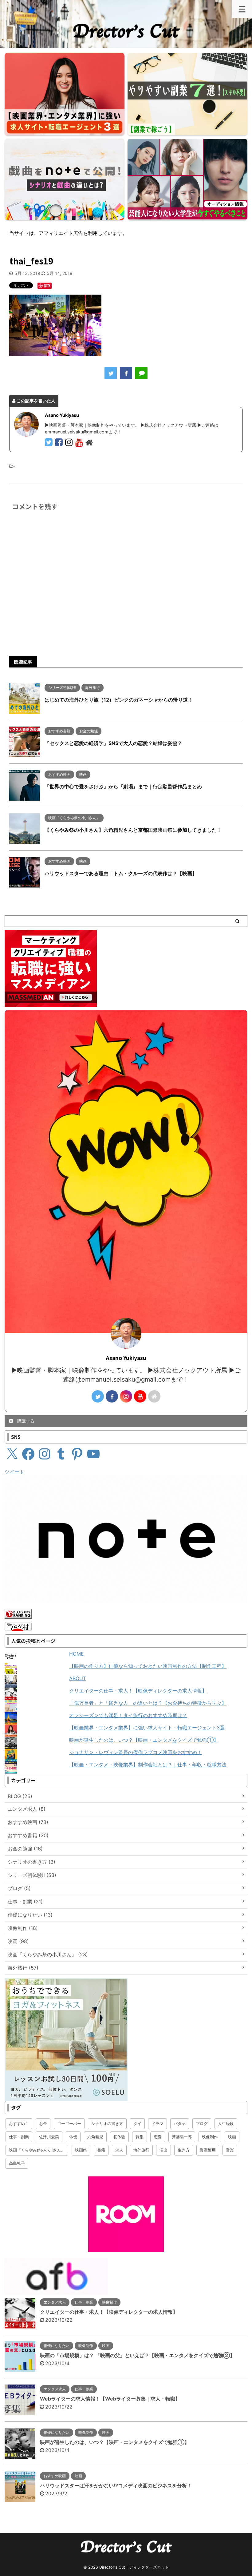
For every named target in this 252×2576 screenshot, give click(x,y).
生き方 (184, 2150)
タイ (137, 2123)
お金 (43, 2123)
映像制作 (210, 2137)
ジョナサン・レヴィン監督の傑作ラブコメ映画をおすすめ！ (136, 1752)
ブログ (202, 2123)
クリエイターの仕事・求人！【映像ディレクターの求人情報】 (138, 1691)
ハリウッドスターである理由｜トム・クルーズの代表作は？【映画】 (121, 873)
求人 (119, 2150)
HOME (77, 1654)
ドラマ (157, 2123)
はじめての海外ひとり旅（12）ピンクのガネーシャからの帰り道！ (119, 700)
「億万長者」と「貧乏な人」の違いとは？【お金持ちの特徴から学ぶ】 (148, 1703)
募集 (140, 2137)
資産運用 (208, 2150)
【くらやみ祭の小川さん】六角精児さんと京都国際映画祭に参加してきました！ (133, 830)
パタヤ (180, 2123)
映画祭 (81, 2150)
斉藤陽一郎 (182, 2137)
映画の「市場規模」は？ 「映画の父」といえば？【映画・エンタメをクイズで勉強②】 (137, 2355)
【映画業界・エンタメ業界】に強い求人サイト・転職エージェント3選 (147, 1728)
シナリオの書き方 (107, 2123)
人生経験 (226, 2123)
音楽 (230, 2150)
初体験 (119, 2137)
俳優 (73, 2137)
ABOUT (78, 1678)
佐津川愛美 (49, 2137)
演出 (163, 2150)
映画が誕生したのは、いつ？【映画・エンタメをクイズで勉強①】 (144, 1740)
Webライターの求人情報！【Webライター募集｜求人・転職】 (110, 2399)
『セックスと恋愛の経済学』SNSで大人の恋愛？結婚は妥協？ (113, 743)
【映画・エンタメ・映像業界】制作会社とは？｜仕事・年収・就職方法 (148, 1765)
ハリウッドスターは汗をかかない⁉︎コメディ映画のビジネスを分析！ (116, 2485)
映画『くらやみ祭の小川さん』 (37, 2150)
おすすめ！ (19, 2123)
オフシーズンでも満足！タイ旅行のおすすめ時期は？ (128, 1715)
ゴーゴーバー (69, 2123)
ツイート (14, 1472)
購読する (25, 1421)
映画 (232, 2137)
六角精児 (95, 2137)
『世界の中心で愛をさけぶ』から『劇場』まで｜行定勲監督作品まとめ (123, 787)
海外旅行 (141, 2150)
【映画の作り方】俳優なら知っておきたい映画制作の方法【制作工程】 (148, 1666)
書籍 (101, 2150)
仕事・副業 (19, 2137)
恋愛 (158, 2137)
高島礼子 (17, 2163)
